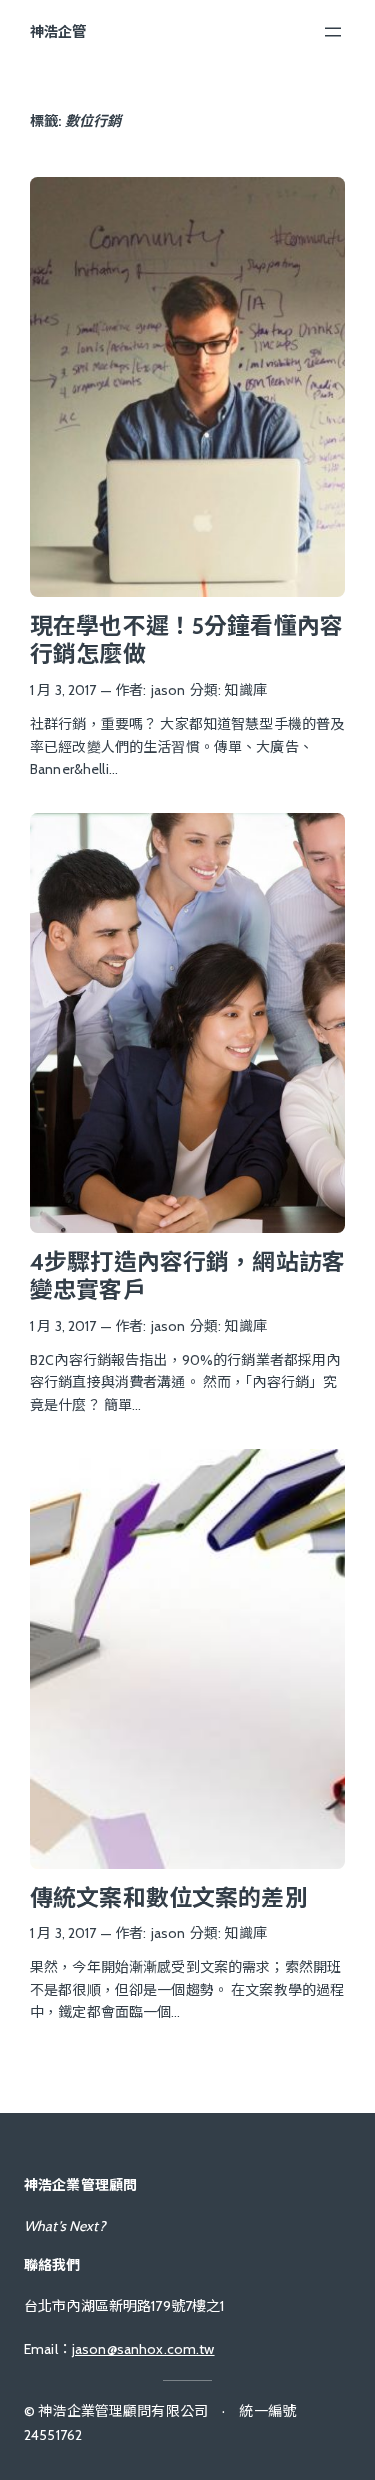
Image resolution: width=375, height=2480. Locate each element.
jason (168, 690)
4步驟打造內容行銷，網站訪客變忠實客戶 (187, 1276)
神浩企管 (58, 32)
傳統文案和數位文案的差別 (169, 1898)
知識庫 (245, 690)
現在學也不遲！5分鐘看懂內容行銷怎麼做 (186, 640)
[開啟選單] (333, 32)
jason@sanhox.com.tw (143, 2349)
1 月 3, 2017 (63, 690)
